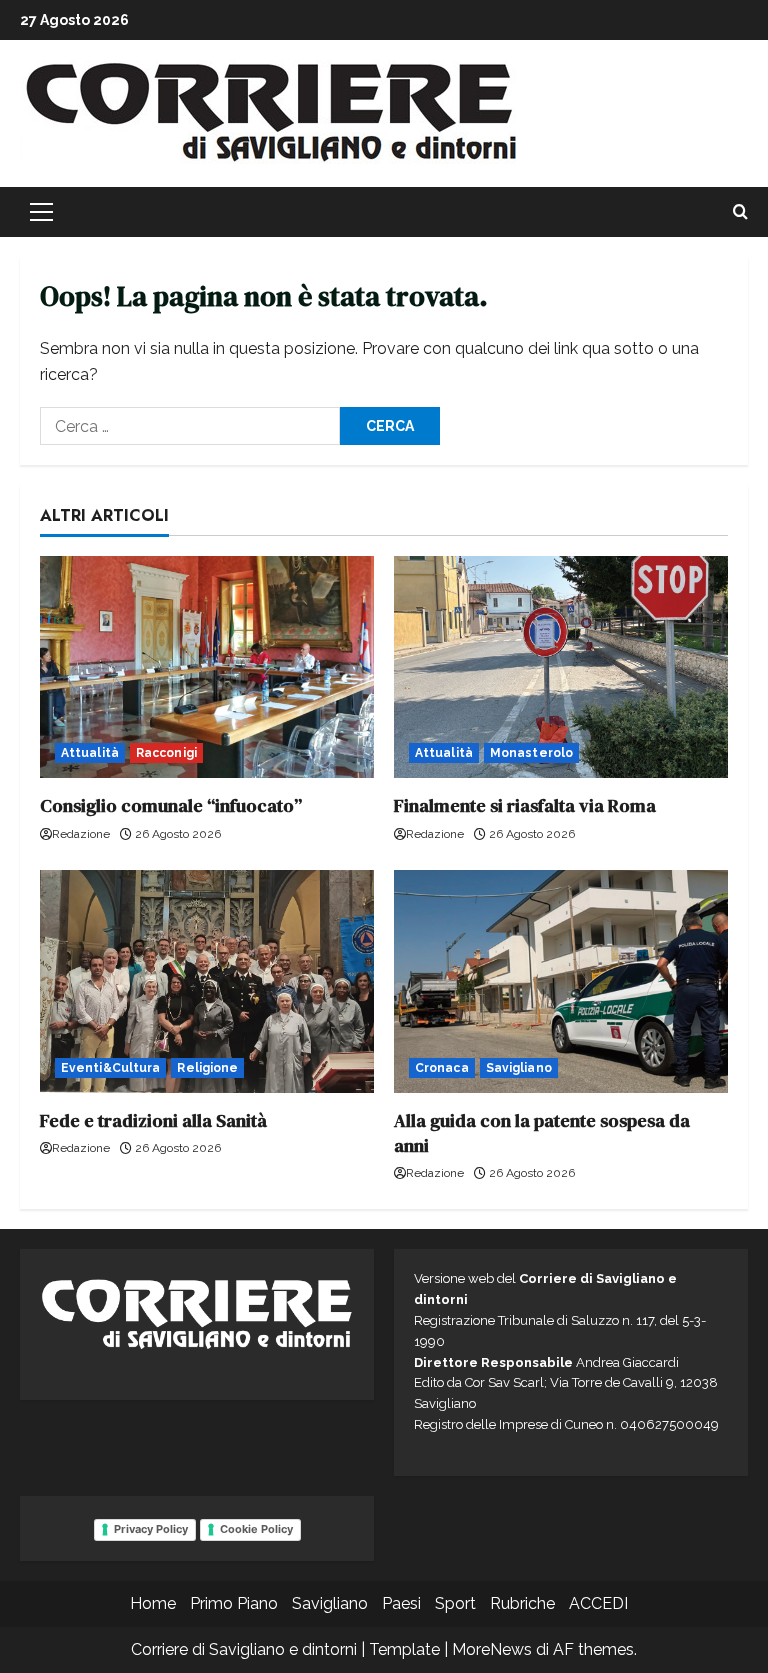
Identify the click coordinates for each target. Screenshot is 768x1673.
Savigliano (519, 1068)
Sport (455, 1603)
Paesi (401, 1603)
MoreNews (492, 1649)
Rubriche (522, 1603)
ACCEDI (598, 1603)
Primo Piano (234, 1603)
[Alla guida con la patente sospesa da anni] (561, 981)
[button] (41, 212)
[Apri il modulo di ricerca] (740, 212)
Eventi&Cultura (110, 1068)
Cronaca (442, 1068)
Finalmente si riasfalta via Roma (525, 805)
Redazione (81, 834)
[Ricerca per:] (190, 426)
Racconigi (166, 753)
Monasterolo (531, 753)
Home (153, 1603)
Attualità (90, 753)
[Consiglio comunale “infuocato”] (207, 667)
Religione (207, 1068)
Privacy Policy (151, 1529)
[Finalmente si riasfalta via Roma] (561, 667)
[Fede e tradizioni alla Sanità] (207, 981)
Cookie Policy (256, 1529)
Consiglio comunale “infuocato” (171, 805)
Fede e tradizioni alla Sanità (153, 1120)
